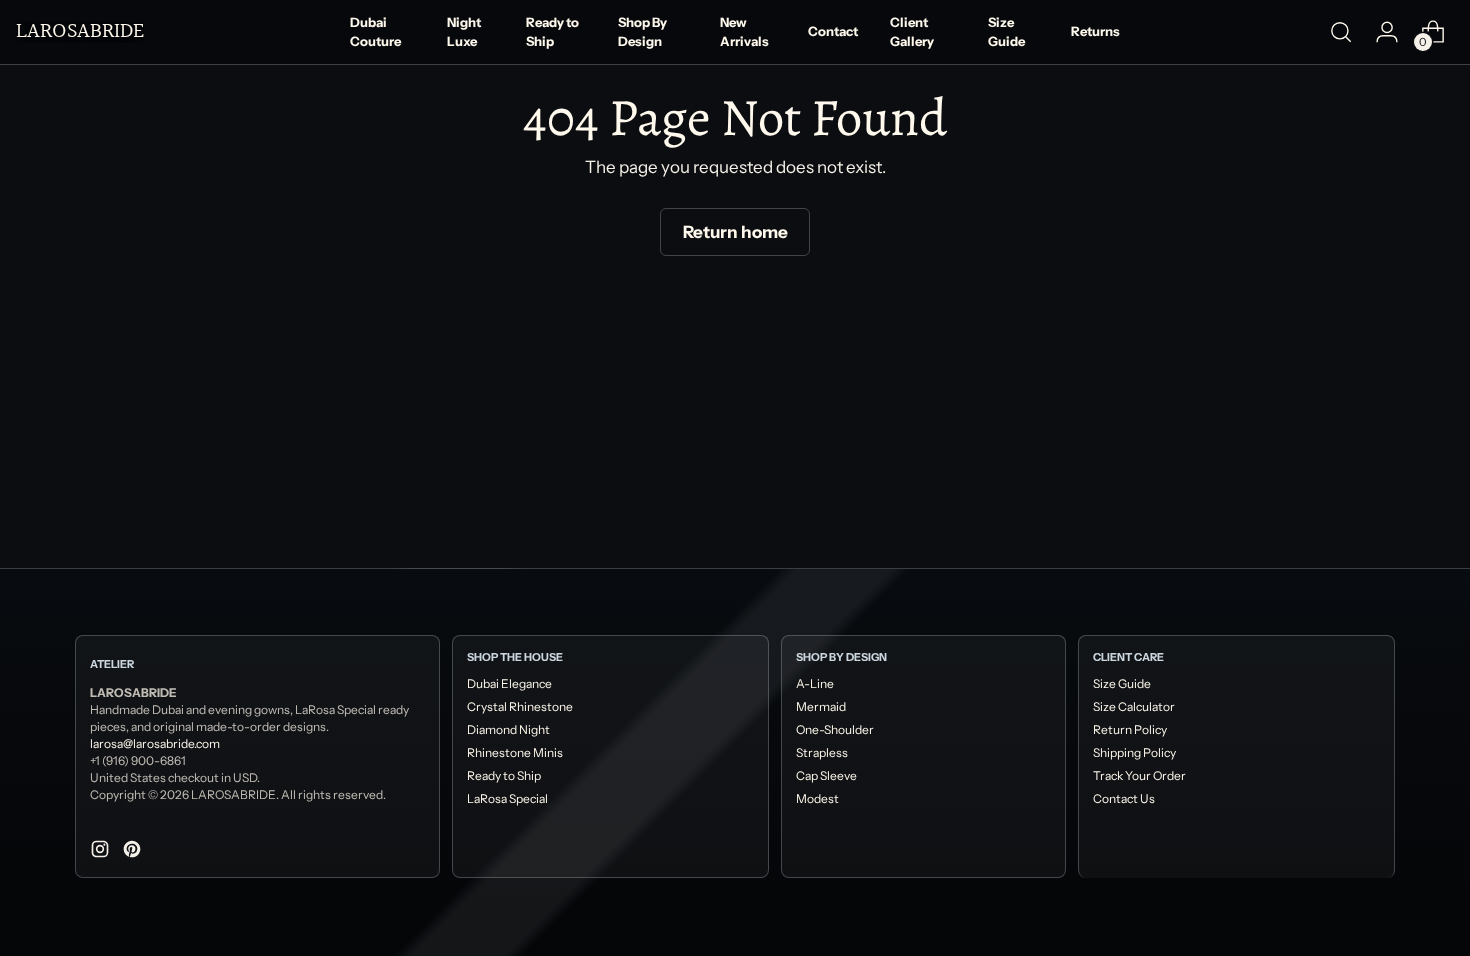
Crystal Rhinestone (520, 706)
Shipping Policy (1134, 752)
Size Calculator (1134, 706)
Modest (817, 798)
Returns (1095, 31)
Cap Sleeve (826, 775)
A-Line (815, 683)
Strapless (822, 752)
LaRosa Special (507, 798)
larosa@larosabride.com (155, 743)
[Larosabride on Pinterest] (134, 853)
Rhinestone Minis (515, 752)
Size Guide (1006, 32)
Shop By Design (642, 32)
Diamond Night (508, 729)
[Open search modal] (1341, 32)
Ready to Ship (552, 32)
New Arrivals (744, 32)
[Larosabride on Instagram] (102, 853)
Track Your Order (1139, 775)
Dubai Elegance (509, 683)
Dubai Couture (375, 32)
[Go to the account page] (1387, 32)
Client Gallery (912, 32)
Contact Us (1124, 798)
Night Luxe (464, 32)
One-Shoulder (835, 729)
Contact (833, 31)
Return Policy (1130, 729)
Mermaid (821, 706)
